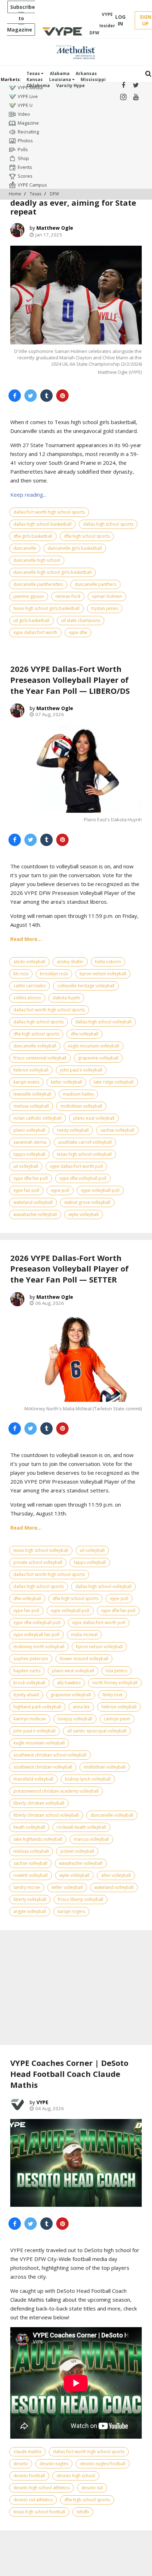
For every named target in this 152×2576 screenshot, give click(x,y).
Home (15, 194)
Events (25, 167)
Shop (23, 158)
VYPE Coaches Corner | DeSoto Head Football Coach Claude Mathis (69, 2074)
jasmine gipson (29, 596)
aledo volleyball (29, 962)
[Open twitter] (136, 85)
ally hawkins (69, 1683)
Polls (23, 149)
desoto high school (76, 2476)
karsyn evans (26, 1082)
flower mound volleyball (84, 1659)
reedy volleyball (73, 1130)
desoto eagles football (103, 2464)
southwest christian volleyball (43, 1767)
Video (24, 114)
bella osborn (108, 962)
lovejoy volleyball (75, 1719)
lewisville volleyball (32, 1094)
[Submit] (148, 74)
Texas (34, 73)
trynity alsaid (26, 1695)
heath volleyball (29, 1827)
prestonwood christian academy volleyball (56, 1791)
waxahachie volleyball (35, 1214)
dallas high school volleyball (103, 1022)
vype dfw (78, 632)
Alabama (60, 73)
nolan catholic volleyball (37, 1118)
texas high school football (39, 2512)
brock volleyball (29, 1683)
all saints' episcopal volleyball (97, 1731)
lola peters (116, 1671)
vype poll (60, 1190)
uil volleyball (26, 1166)
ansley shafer (70, 962)
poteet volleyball (77, 1851)
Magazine (28, 123)
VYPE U (25, 105)
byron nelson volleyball (103, 974)
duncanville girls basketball (75, 548)
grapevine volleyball (98, 1058)
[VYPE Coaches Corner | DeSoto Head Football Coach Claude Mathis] (76, 2163)
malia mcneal (84, 1635)
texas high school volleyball (84, 1154)
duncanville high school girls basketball (52, 572)
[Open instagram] (123, 97)
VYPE (42, 2102)
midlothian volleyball (81, 1106)
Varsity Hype (71, 85)
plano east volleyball (94, 1118)
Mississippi (93, 79)
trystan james (105, 608)
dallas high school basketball (42, 524)
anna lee (81, 1707)
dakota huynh (66, 998)
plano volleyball (29, 1130)
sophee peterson (31, 1659)
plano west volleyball (73, 1671)
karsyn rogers (71, 1911)
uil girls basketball (31, 620)
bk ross (21, 974)
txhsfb (83, 2512)
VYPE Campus (32, 185)
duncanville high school (37, 560)
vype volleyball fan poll (36, 1635)
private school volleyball (38, 1562)
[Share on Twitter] (31, 396)
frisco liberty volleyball (81, 1899)
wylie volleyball (84, 1214)
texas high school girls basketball (46, 608)
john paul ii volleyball (81, 1070)
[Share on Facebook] (15, 396)
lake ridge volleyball (114, 1082)
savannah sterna (30, 1142)
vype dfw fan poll (31, 1178)
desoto (21, 2464)
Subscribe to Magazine (21, 18)
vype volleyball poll (100, 1190)
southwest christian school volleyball (50, 1755)
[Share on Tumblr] (46, 396)
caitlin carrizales (30, 986)
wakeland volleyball (33, 1202)
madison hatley (78, 1094)
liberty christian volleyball (39, 1803)
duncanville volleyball (35, 1046)
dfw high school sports (87, 536)
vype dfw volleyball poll (83, 1178)
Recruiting (28, 132)
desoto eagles (54, 2464)
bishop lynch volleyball (88, 1779)
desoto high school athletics (42, 2488)
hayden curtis (27, 1671)
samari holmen (107, 596)
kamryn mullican (30, 1719)
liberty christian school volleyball (46, 1815)
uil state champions (81, 620)
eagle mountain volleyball (93, 1046)
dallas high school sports (108, 524)
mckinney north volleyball (39, 1647)
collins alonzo (27, 998)
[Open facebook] (123, 85)
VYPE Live (28, 96)
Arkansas (86, 73)
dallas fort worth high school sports (49, 512)
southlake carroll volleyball (85, 1142)
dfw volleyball (84, 1034)
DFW (54, 194)
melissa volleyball (31, 1106)
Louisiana (61, 79)
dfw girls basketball (33, 536)
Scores (25, 176)
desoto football (29, 2476)
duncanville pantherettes (38, 584)
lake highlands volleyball (38, 1839)
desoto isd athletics (33, 2500)
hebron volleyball (31, 1070)
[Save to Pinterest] (62, 396)
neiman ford (68, 596)
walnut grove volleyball (87, 1202)
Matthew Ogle (55, 228)
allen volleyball (116, 1875)
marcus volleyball (91, 1839)
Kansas (35, 79)
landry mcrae (27, 1887)
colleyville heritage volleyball (86, 986)
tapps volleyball (29, 1154)
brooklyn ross (54, 974)
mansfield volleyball (33, 1779)
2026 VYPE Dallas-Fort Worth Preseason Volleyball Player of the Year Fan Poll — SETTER (69, 1269)
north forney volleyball (115, 1683)
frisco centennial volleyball (40, 1058)
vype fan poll (26, 1190)
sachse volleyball (117, 1130)
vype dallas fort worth (35, 632)
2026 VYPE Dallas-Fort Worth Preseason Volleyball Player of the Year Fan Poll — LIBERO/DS (70, 680)
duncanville (25, 548)
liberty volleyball (30, 1899)
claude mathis (27, 2452)
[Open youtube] (136, 97)
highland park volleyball (37, 1707)
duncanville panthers (95, 584)
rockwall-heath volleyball (81, 1827)
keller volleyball (66, 1082)
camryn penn (117, 1719)
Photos (25, 141)
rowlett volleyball (31, 1875)
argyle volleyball (30, 1911)
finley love (113, 1695)
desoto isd (92, 2488)
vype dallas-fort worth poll (76, 1166)
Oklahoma (38, 85)
